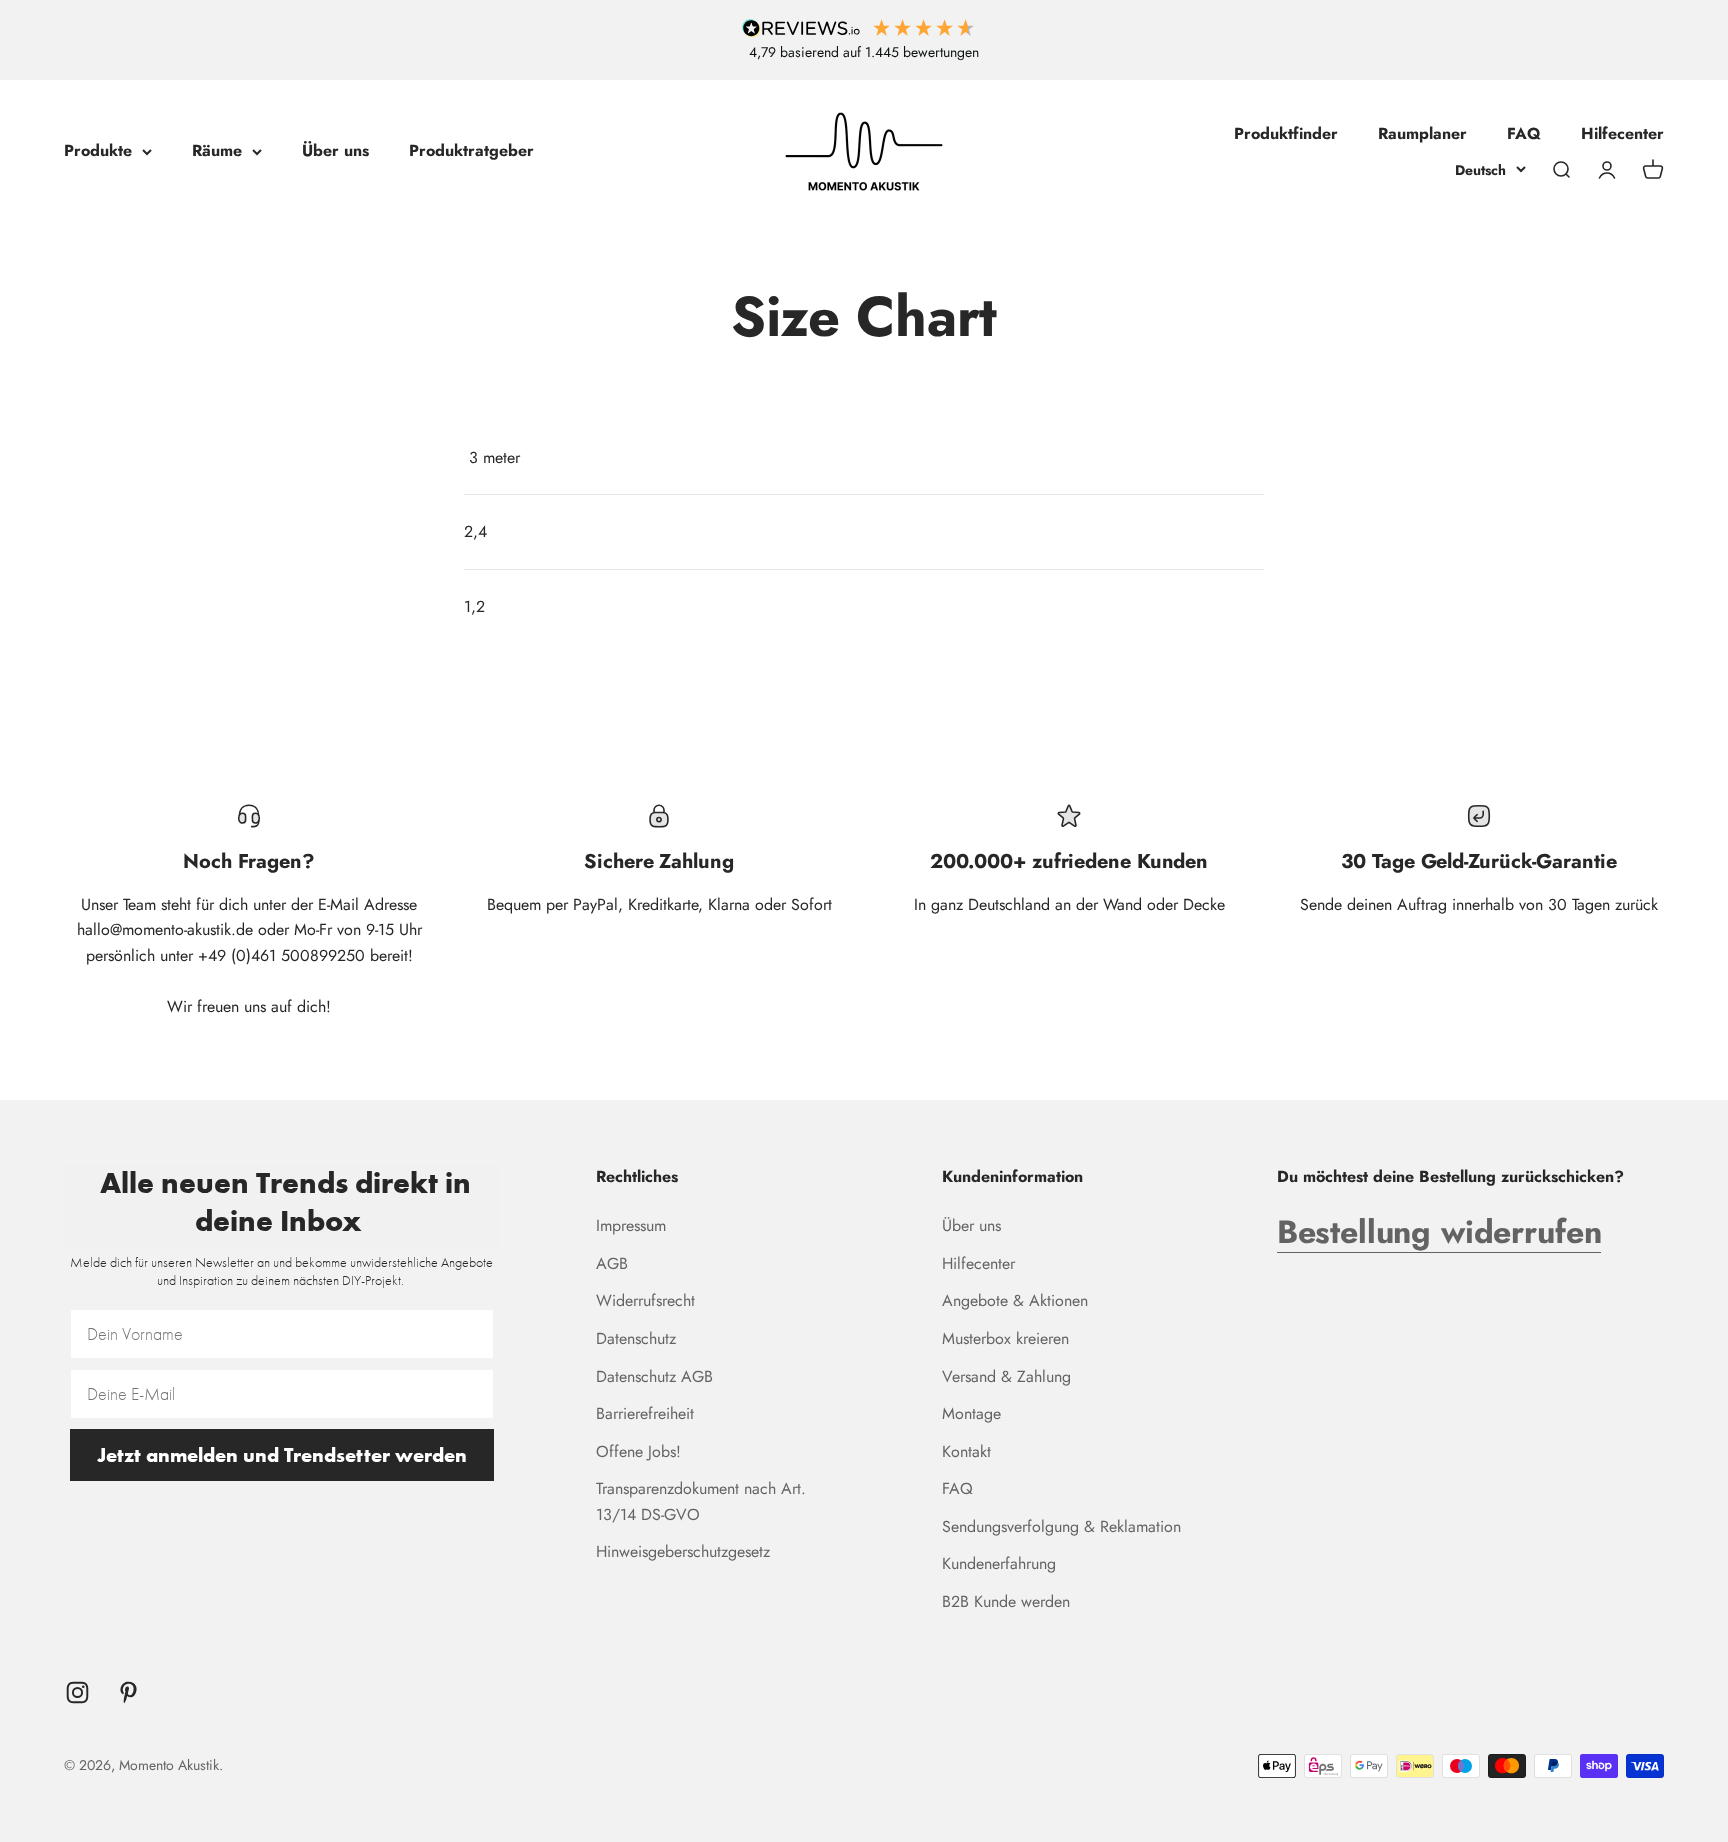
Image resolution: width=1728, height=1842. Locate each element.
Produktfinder (1286, 133)
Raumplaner (1422, 133)
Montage (971, 1413)
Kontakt (966, 1451)
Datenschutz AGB (654, 1376)
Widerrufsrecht (645, 1300)
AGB (612, 1263)
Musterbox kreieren (1005, 1338)
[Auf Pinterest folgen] (128, 1692)
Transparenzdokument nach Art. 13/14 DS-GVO (701, 1501)
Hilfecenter (1622, 133)
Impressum (631, 1225)
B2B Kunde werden (1006, 1601)
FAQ (1524, 133)
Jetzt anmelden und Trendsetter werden (282, 1455)
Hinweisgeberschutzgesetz (683, 1551)
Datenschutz (636, 1338)
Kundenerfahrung (999, 1563)
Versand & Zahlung (1006, 1376)
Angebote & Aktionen (1015, 1300)
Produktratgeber (471, 150)
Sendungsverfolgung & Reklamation (1061, 1526)
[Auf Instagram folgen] (77, 1692)
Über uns (335, 150)
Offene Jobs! (638, 1451)
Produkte (98, 150)
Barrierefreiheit (645, 1413)
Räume (217, 150)
